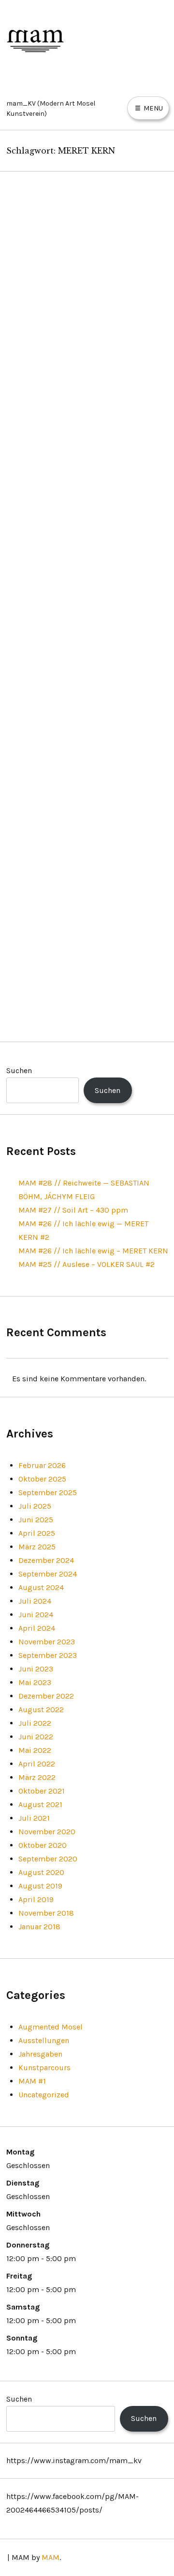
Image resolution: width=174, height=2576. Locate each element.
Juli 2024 (35, 1601)
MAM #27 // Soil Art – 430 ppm (73, 1210)
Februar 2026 (42, 1465)
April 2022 (37, 1764)
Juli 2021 (34, 1818)
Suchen (19, 1070)
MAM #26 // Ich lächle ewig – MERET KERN (93, 1251)
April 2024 (37, 1628)
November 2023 (47, 1642)
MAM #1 (32, 2081)
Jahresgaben (40, 2054)
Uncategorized (44, 2095)
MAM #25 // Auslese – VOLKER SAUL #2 (87, 1264)
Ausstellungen (44, 2040)
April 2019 (36, 1899)
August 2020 (41, 1872)
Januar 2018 (39, 1927)
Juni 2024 (36, 1615)
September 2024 (48, 1574)
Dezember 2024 (46, 1560)
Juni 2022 (36, 1737)
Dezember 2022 (46, 1696)
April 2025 (37, 1533)
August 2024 (41, 1587)
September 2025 (48, 1492)
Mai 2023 (35, 1682)
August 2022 (41, 1710)
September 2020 (48, 1859)
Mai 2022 (35, 1750)
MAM (51, 2557)
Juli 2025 (35, 1506)
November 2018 (46, 1913)
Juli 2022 (35, 1723)
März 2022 (37, 1777)
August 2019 (40, 1886)
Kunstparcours (44, 2068)
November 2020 (47, 1832)
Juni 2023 (36, 1669)
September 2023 (48, 1655)
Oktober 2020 (43, 1845)
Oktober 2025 (42, 1479)
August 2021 (40, 1804)
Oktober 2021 (42, 1791)
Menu (152, 108)
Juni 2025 (36, 1520)
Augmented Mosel (51, 2027)
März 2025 (37, 1547)
